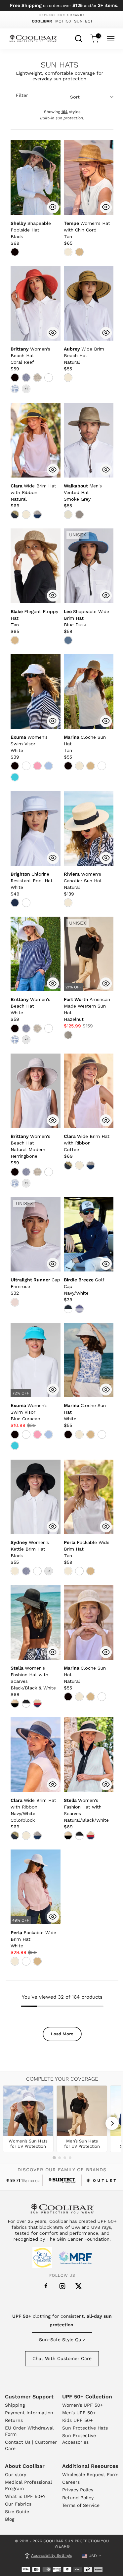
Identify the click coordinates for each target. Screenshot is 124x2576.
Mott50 (63, 21)
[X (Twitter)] (79, 2286)
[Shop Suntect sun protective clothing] (62, 2180)
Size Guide (17, 2512)
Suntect (83, 21)
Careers (71, 2482)
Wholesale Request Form (90, 2474)
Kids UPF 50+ (77, 2420)
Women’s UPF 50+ (83, 2405)
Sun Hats (60, 65)
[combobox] (79, 38)
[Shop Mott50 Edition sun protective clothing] (23, 2181)
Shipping (15, 2405)
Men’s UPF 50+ (79, 2413)
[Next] (112, 2123)
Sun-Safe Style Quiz (62, 2340)
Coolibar (42, 21)
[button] (31, 230)
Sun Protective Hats (85, 2428)
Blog (10, 2519)
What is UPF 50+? (25, 2496)
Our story (16, 2474)
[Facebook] (46, 2286)
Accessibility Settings (51, 2555)
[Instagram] (62, 2286)
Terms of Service (81, 2505)
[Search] (79, 38)
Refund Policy (78, 2498)
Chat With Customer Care (62, 2358)
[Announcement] (62, 6)
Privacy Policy (78, 2490)
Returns (14, 2420)
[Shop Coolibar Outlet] (101, 2181)
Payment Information (29, 2413)
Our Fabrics (18, 2504)
